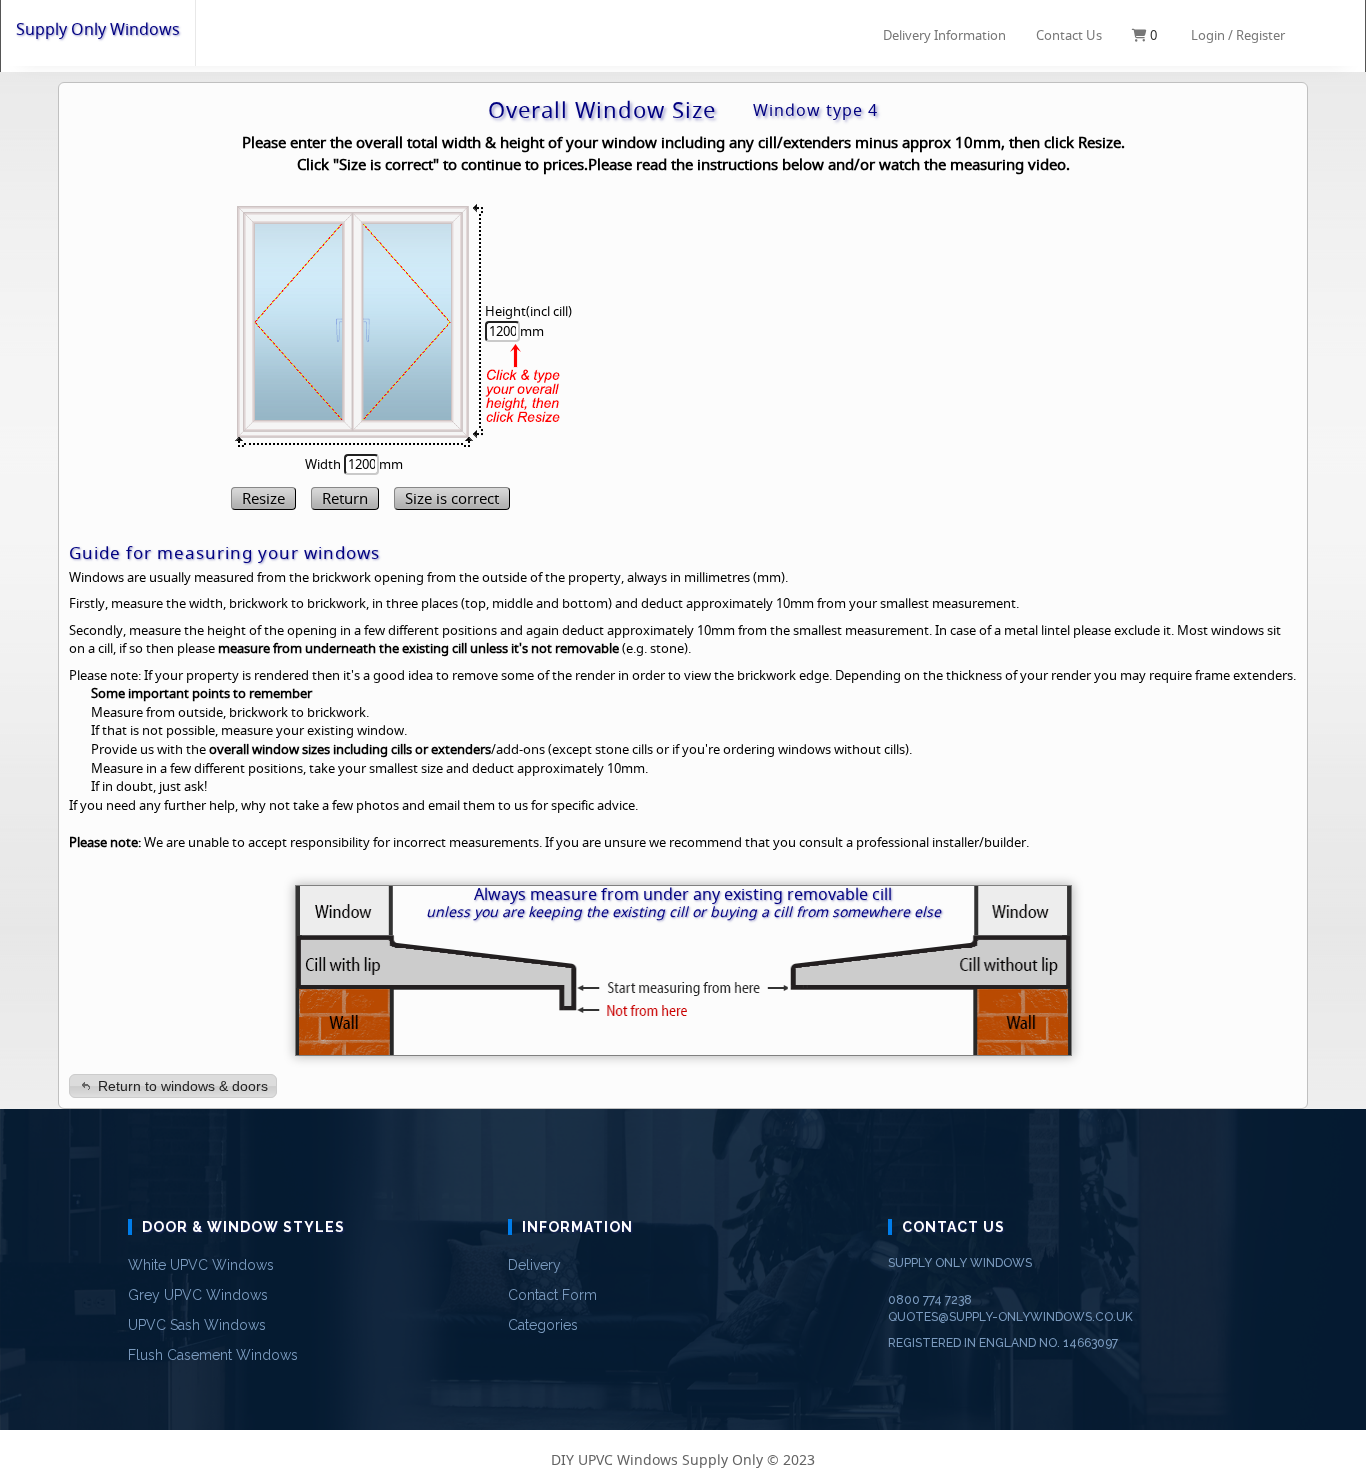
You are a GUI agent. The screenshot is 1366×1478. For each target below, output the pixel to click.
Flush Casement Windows (213, 1355)
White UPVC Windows (201, 1265)
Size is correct (452, 498)
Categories (543, 1325)
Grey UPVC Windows (198, 1295)
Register (1260, 35)
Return (345, 498)
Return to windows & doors (183, 1086)
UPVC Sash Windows (197, 1325)
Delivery (534, 1265)
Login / (1212, 35)
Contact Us (1069, 35)
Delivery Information (944, 34)
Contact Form (552, 1295)
